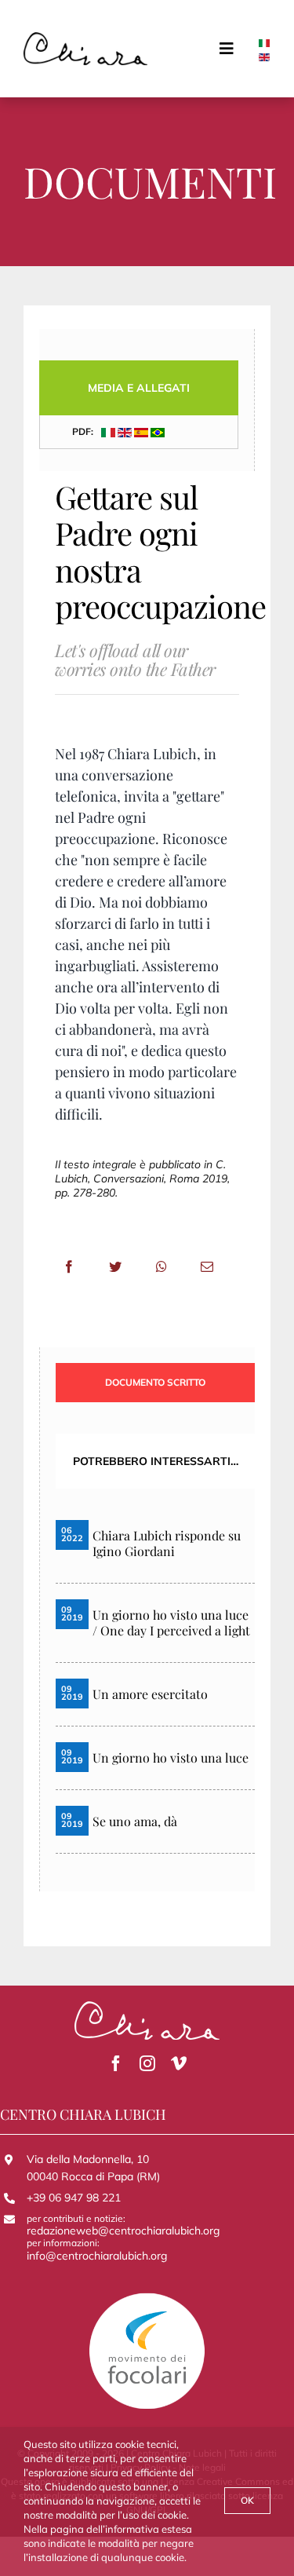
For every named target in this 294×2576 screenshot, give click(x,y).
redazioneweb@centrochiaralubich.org (123, 2231)
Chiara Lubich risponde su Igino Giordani (167, 1544)
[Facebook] (69, 1266)
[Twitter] (115, 1266)
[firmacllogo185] (85, 38)
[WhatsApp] (162, 1266)
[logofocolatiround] (147, 2297)
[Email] (207, 1266)
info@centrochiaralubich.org (97, 2256)
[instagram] (147, 2063)
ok (247, 2500)
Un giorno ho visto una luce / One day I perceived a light (171, 1623)
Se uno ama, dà (135, 1821)
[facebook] (116, 2063)
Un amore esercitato (150, 1694)
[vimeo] (179, 2063)
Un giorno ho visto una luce (171, 1758)
